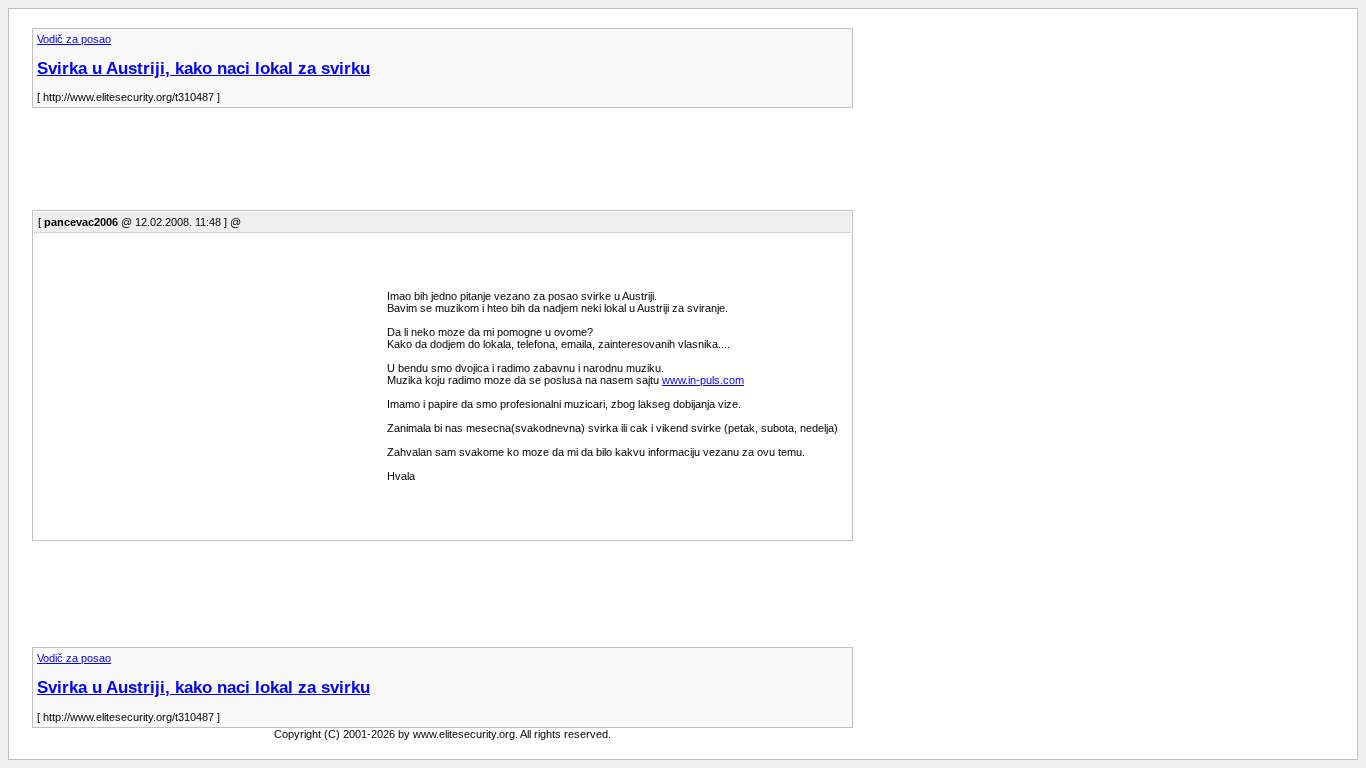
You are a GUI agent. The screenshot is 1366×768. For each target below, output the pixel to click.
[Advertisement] (396, 165)
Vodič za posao (74, 39)
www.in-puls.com (703, 380)
